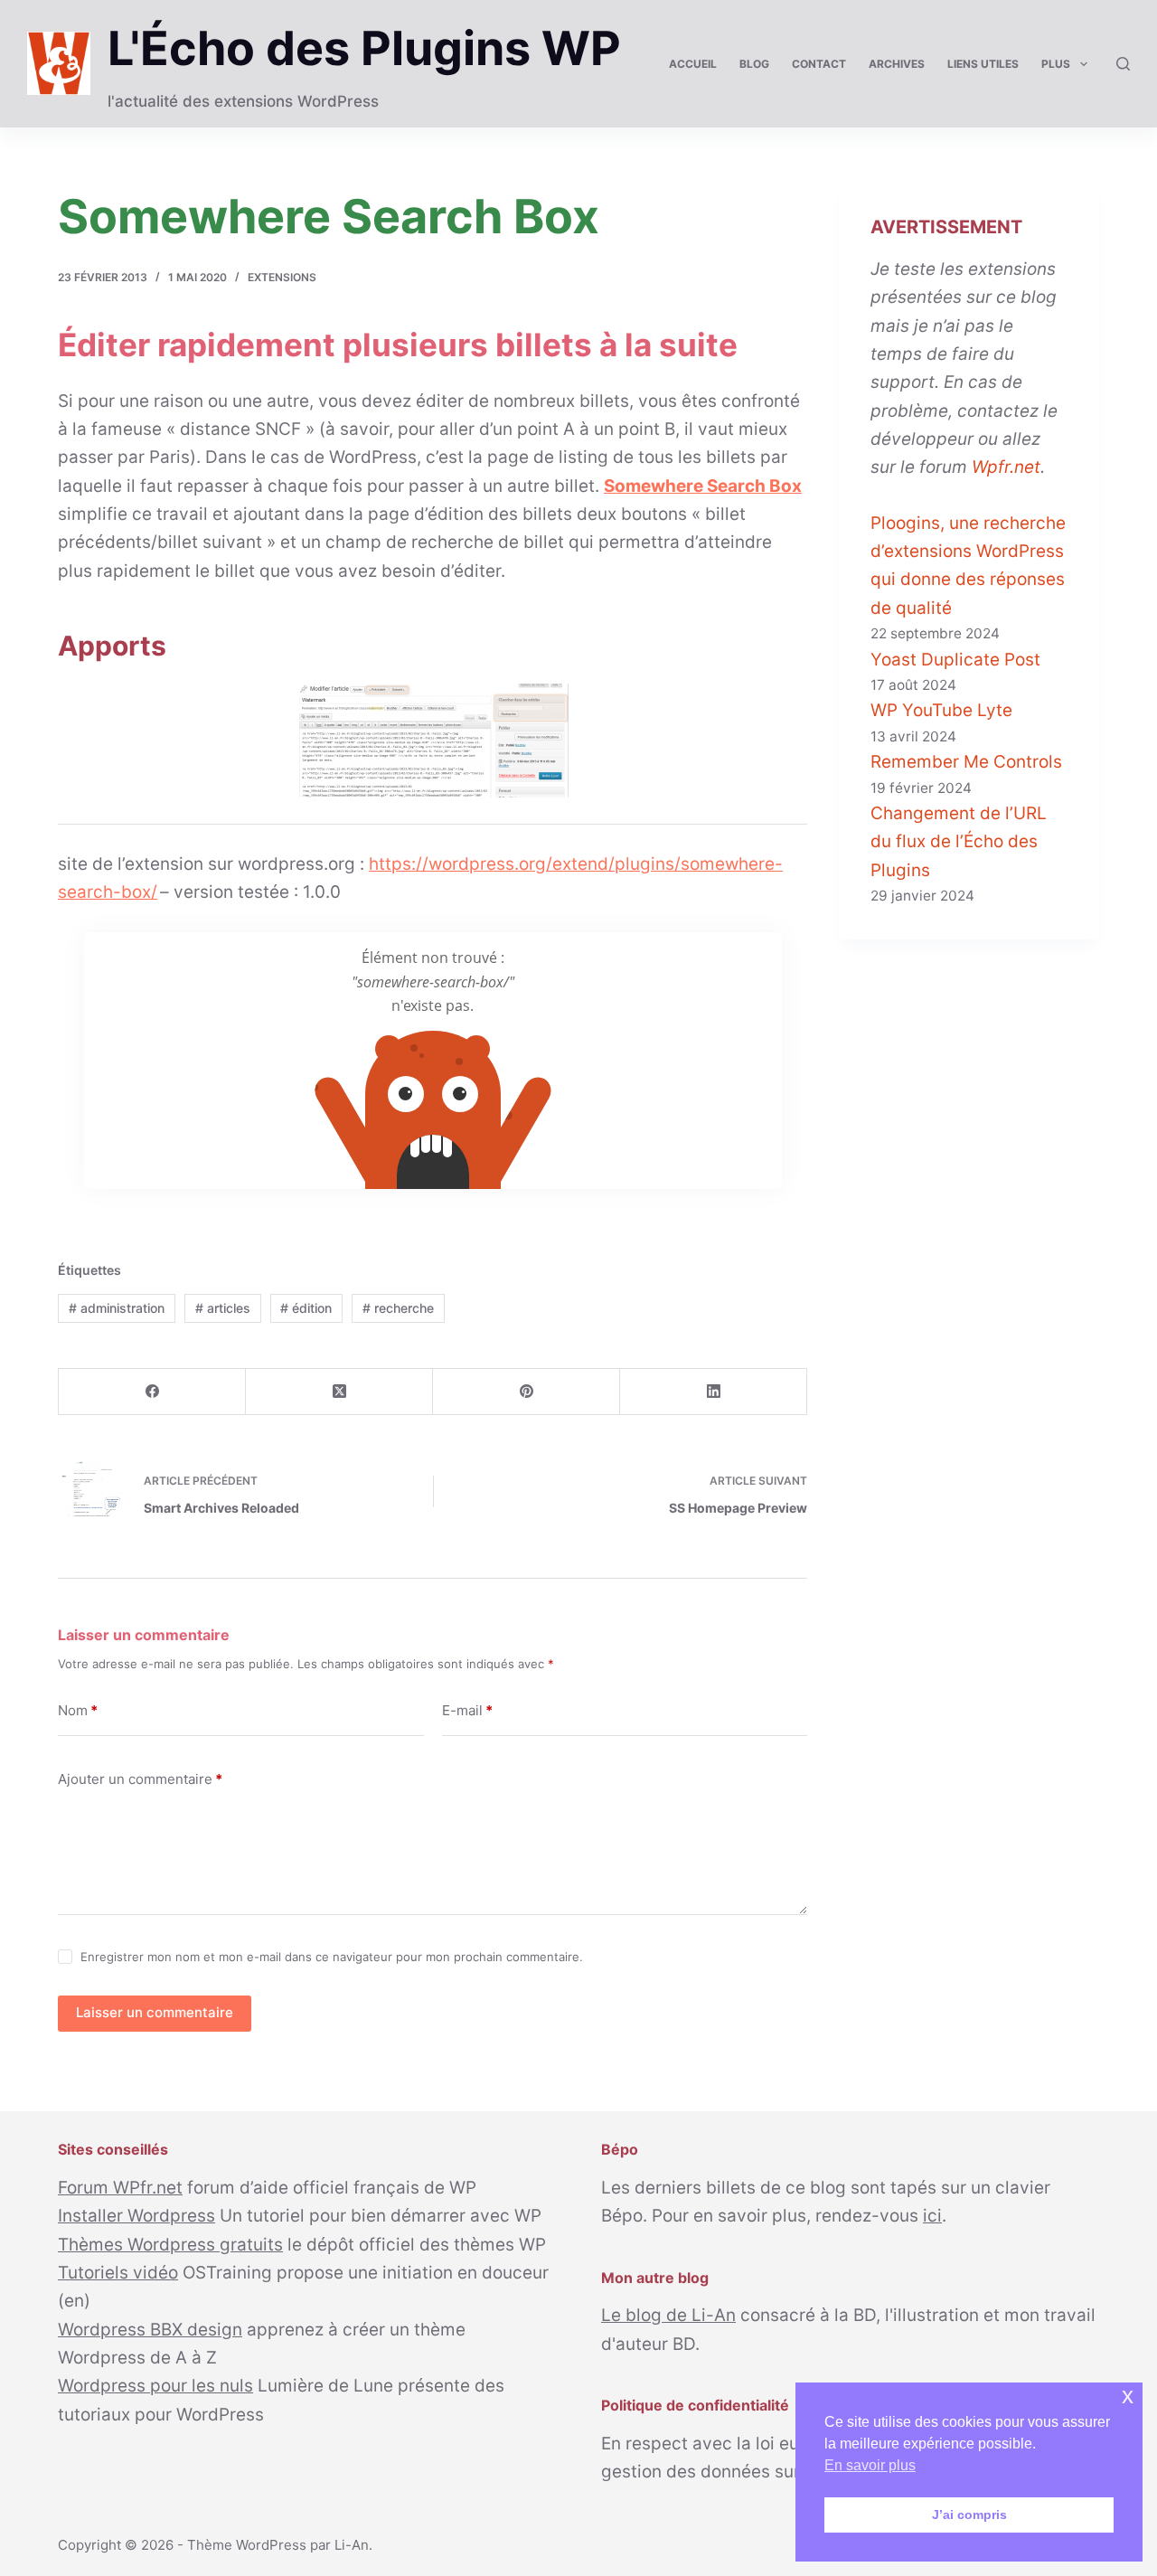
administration (117, 1308)
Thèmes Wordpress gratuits (170, 2245)
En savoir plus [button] (870, 2465)
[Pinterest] (527, 1392)
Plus (1056, 64)
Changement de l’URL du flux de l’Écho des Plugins (959, 842)
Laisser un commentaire (155, 2012)
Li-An (352, 2545)
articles (223, 1308)
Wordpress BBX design (150, 2330)
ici (932, 2216)
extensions (282, 277)
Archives (897, 64)
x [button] (1128, 2396)
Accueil (693, 64)
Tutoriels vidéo (118, 2273)
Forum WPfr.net (120, 2188)
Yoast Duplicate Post (955, 660)
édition (306, 1308)
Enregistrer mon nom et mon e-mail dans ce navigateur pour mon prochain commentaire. (332, 1957)
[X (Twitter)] (339, 1392)
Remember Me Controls (966, 762)
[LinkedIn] (714, 1392)
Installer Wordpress (136, 2216)
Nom (78, 1710)
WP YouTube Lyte (941, 710)
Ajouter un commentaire (140, 1779)
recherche (398, 1308)
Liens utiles (983, 64)
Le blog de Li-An (668, 2315)
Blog (754, 64)
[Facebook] (152, 1392)
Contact (819, 64)
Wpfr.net (1006, 467)
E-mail (467, 1710)
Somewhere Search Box (703, 486)
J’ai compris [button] (969, 2515)
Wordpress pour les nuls (155, 2386)
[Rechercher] (1123, 64)
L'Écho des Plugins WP (364, 48)
